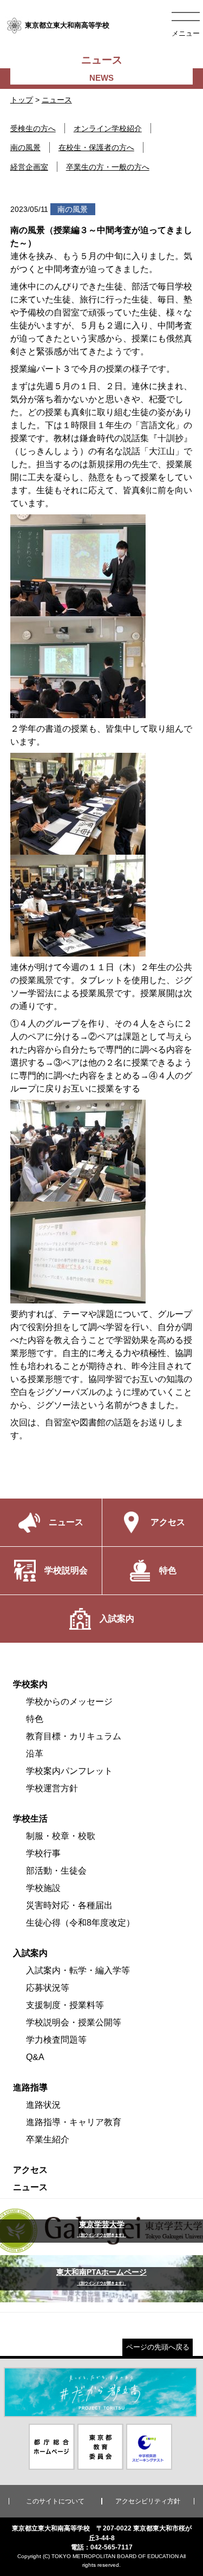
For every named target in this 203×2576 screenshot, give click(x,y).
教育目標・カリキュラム (74, 1736)
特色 (35, 1719)
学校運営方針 (52, 1788)
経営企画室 (29, 167)
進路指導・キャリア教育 (74, 2122)
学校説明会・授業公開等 (74, 2022)
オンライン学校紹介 (108, 128)
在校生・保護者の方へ (96, 147)
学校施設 (43, 1888)
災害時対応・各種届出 (69, 1905)
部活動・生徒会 (56, 1871)
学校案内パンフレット (69, 1771)
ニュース (57, 100)
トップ (22, 100)
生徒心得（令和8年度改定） (80, 1923)
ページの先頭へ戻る (158, 2347)
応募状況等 (48, 1988)
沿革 (35, 1754)
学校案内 (30, 1684)
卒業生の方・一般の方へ (108, 167)
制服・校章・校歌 (61, 1836)
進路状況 (43, 2105)
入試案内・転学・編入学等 (78, 1970)
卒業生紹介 (48, 2139)
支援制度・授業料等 (65, 2005)
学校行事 (43, 1853)
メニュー (186, 33)
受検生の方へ (33, 128)
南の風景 (25, 147)
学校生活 (30, 1819)
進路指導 (30, 2087)
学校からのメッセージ (69, 1702)
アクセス (30, 2170)
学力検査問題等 (56, 2040)
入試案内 (30, 1953)
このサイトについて (55, 2501)
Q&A (35, 2057)
